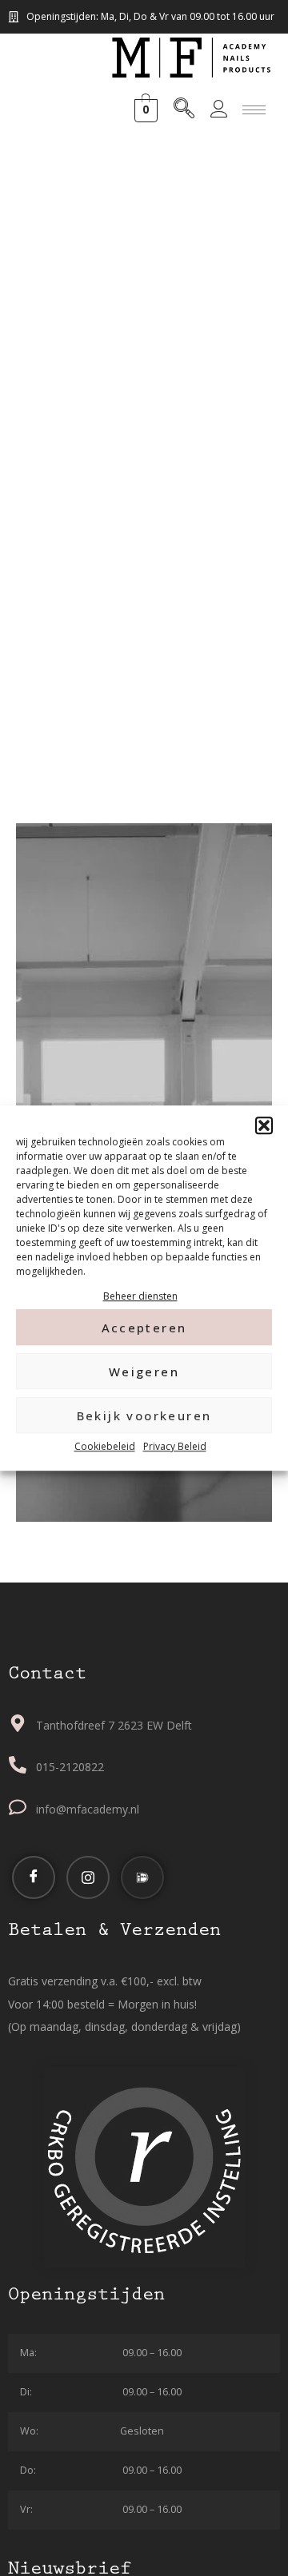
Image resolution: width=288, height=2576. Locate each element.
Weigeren (144, 1372)
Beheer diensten (140, 1296)
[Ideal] (142, 1877)
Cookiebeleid (105, 1447)
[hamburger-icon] (254, 110)
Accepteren (144, 1328)
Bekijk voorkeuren (144, 1415)
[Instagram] (88, 1877)
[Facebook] (34, 1877)
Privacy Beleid (175, 1447)
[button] (264, 1125)
